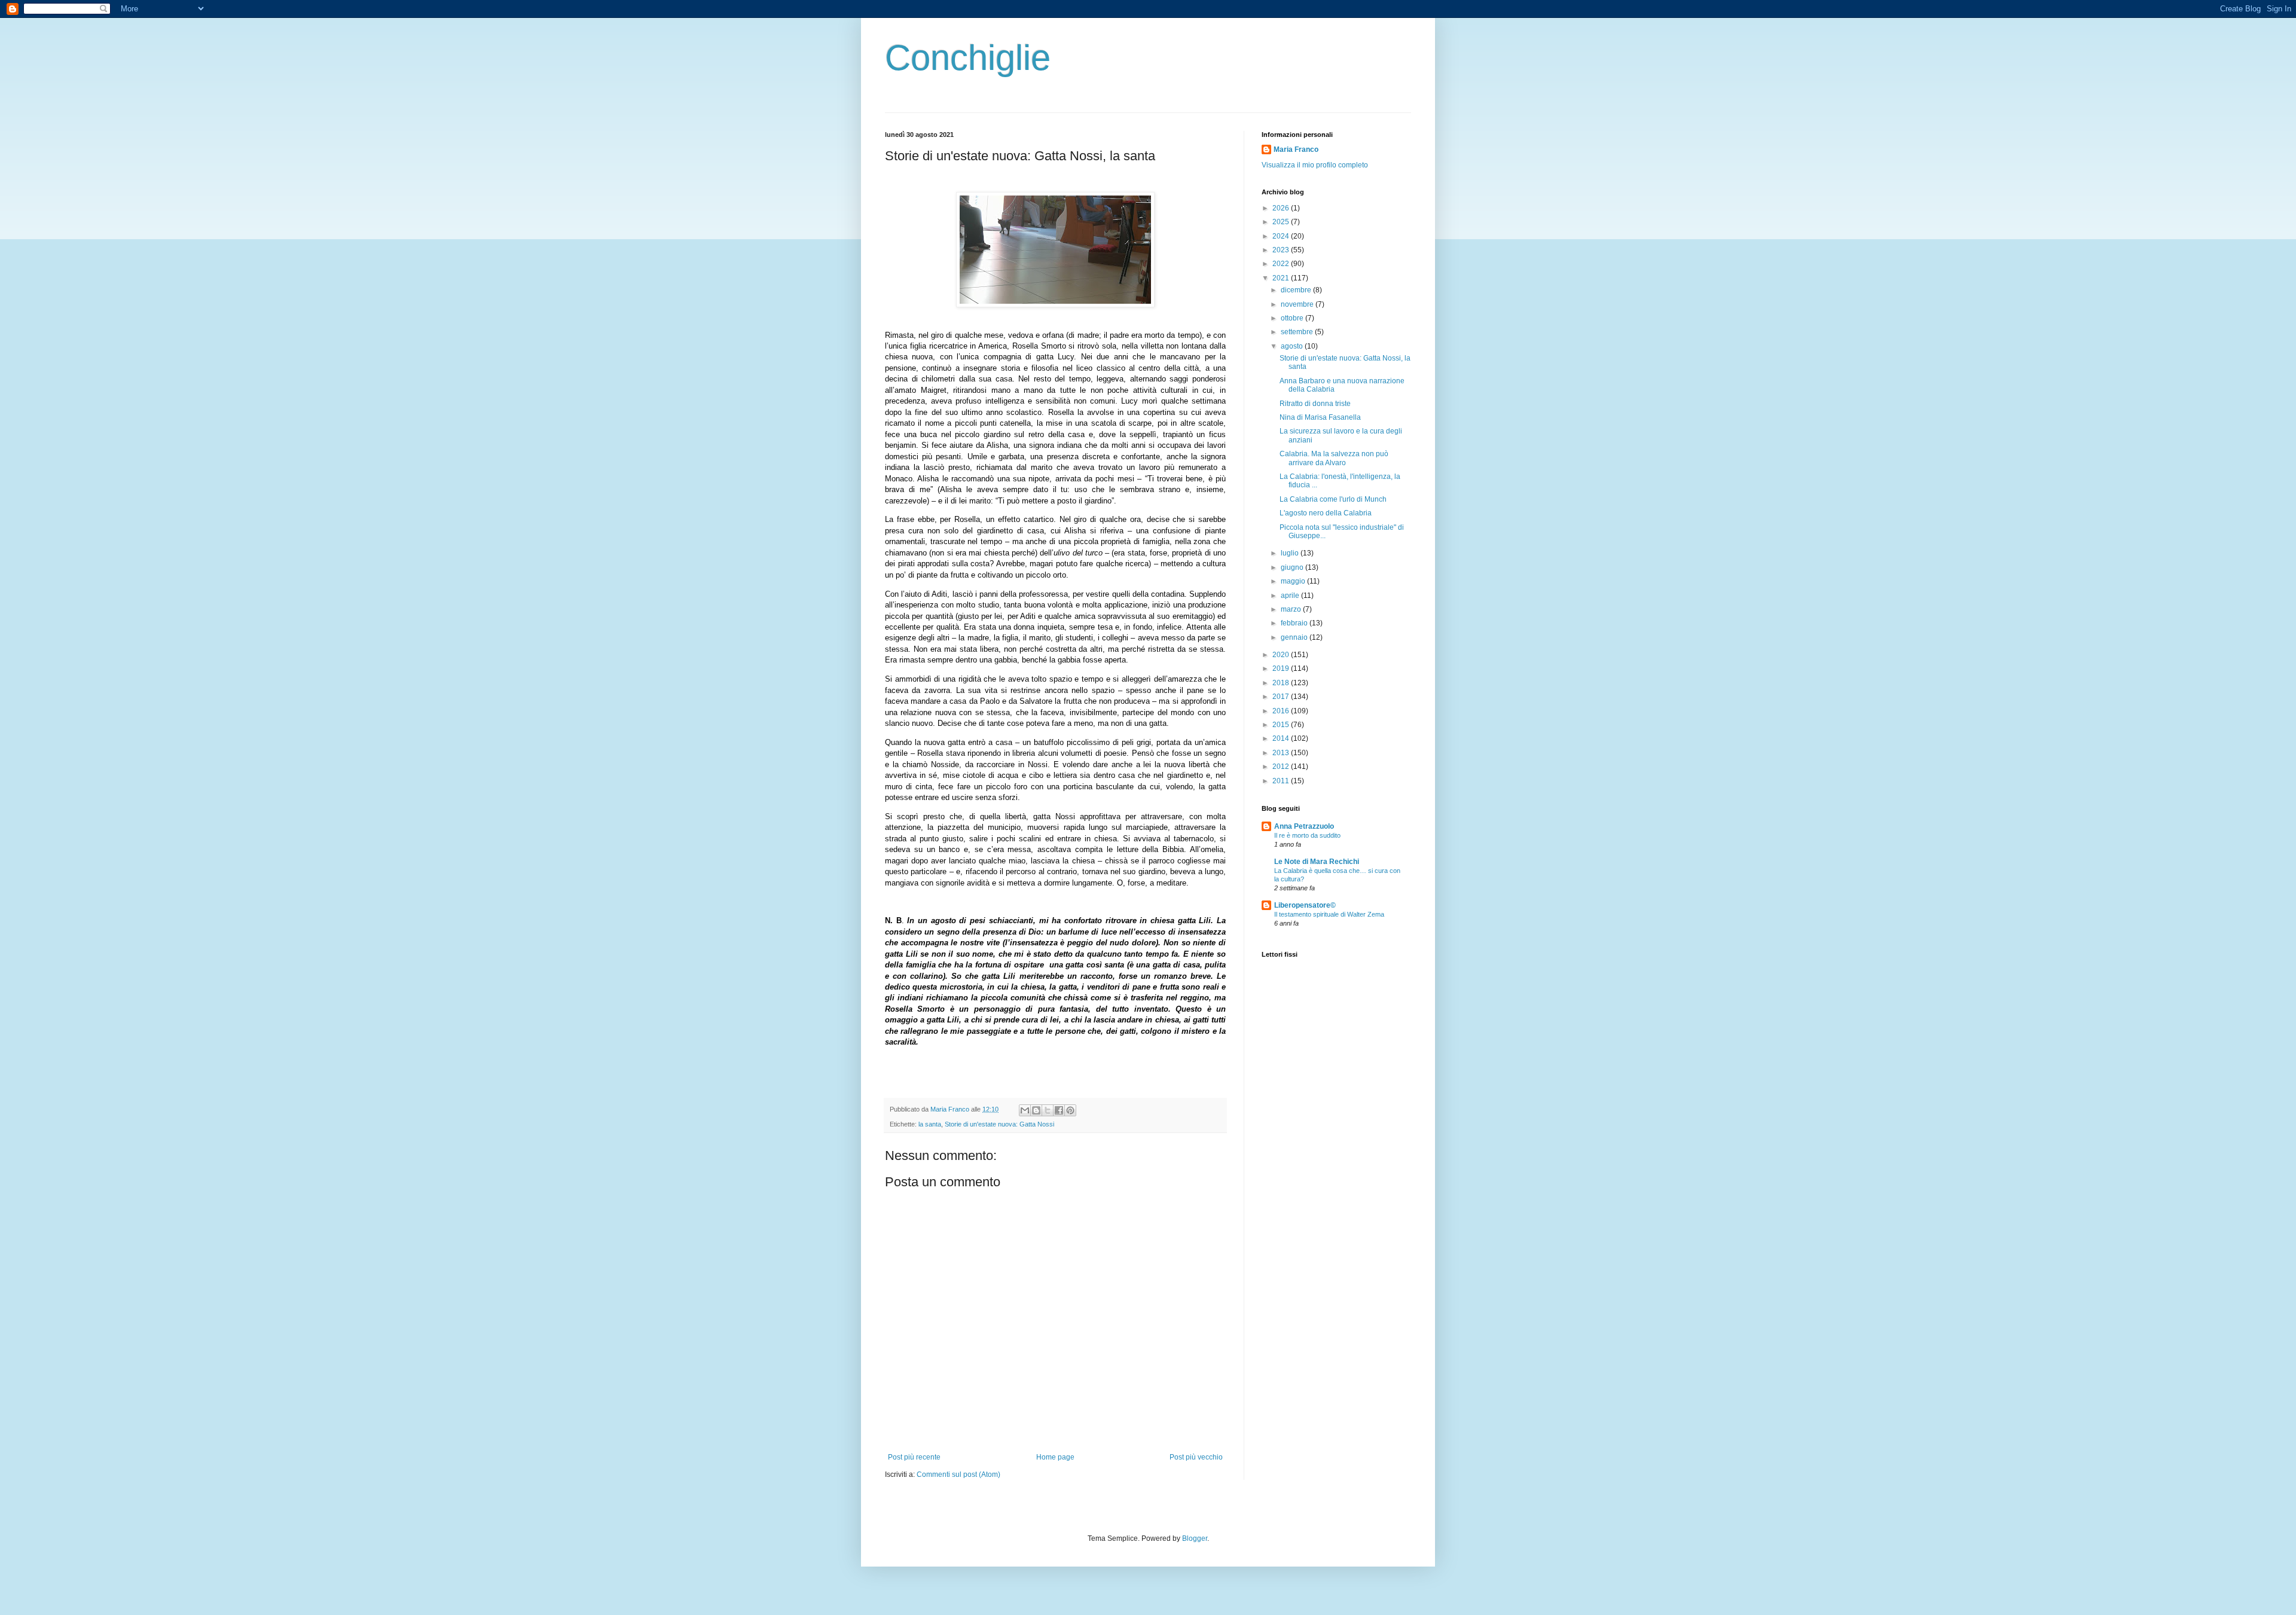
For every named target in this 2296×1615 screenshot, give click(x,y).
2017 (1282, 697)
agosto (1293, 346)
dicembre (1297, 290)
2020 (1282, 655)
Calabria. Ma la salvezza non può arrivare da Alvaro (1334, 458)
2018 (1282, 683)
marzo (1292, 609)
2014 (1282, 738)
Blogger (1195, 1538)
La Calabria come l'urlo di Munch (1333, 499)
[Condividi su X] (1048, 1110)
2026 (1282, 208)
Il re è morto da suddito (1307, 835)
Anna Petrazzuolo (1304, 826)
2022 (1282, 264)
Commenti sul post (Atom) (958, 1474)
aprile (1291, 596)
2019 (1282, 668)
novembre (1298, 304)
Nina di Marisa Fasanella (1320, 417)
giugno (1293, 567)
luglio (1291, 553)
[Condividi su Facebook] (1059, 1110)
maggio (1294, 581)
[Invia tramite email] (1025, 1110)
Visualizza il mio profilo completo (1315, 165)
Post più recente (914, 1457)
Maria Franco (1296, 149)
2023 (1282, 250)
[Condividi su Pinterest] (1070, 1110)
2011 (1282, 781)
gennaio (1295, 637)
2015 (1282, 725)
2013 (1282, 753)
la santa (930, 1124)
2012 (1282, 767)
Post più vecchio (1196, 1457)
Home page (1055, 1457)
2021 (1282, 278)
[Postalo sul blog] (1036, 1110)
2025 (1282, 222)
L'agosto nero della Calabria (1326, 513)
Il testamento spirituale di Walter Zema (1329, 914)
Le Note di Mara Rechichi (1317, 862)
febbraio (1295, 623)
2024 (1282, 236)
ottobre (1293, 318)
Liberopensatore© (1305, 905)
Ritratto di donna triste (1315, 404)
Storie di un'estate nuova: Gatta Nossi (999, 1124)
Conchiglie (968, 58)
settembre (1298, 332)
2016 (1282, 711)
